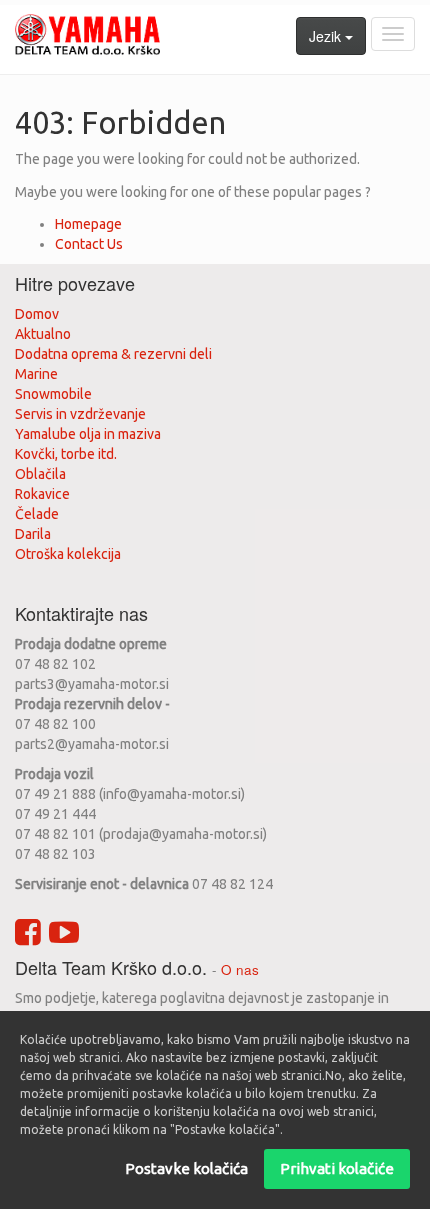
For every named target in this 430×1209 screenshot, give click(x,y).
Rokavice (42, 494)
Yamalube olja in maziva (88, 434)
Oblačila (40, 474)
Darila (33, 534)
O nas (240, 969)
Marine (36, 374)
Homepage (88, 224)
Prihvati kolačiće (337, 1168)
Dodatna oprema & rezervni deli (113, 354)
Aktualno (43, 334)
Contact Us (89, 244)
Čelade (37, 514)
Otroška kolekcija (68, 554)
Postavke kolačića (186, 1168)
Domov (37, 314)
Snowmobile (53, 394)
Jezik (327, 36)
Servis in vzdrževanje (80, 414)
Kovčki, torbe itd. (66, 454)
